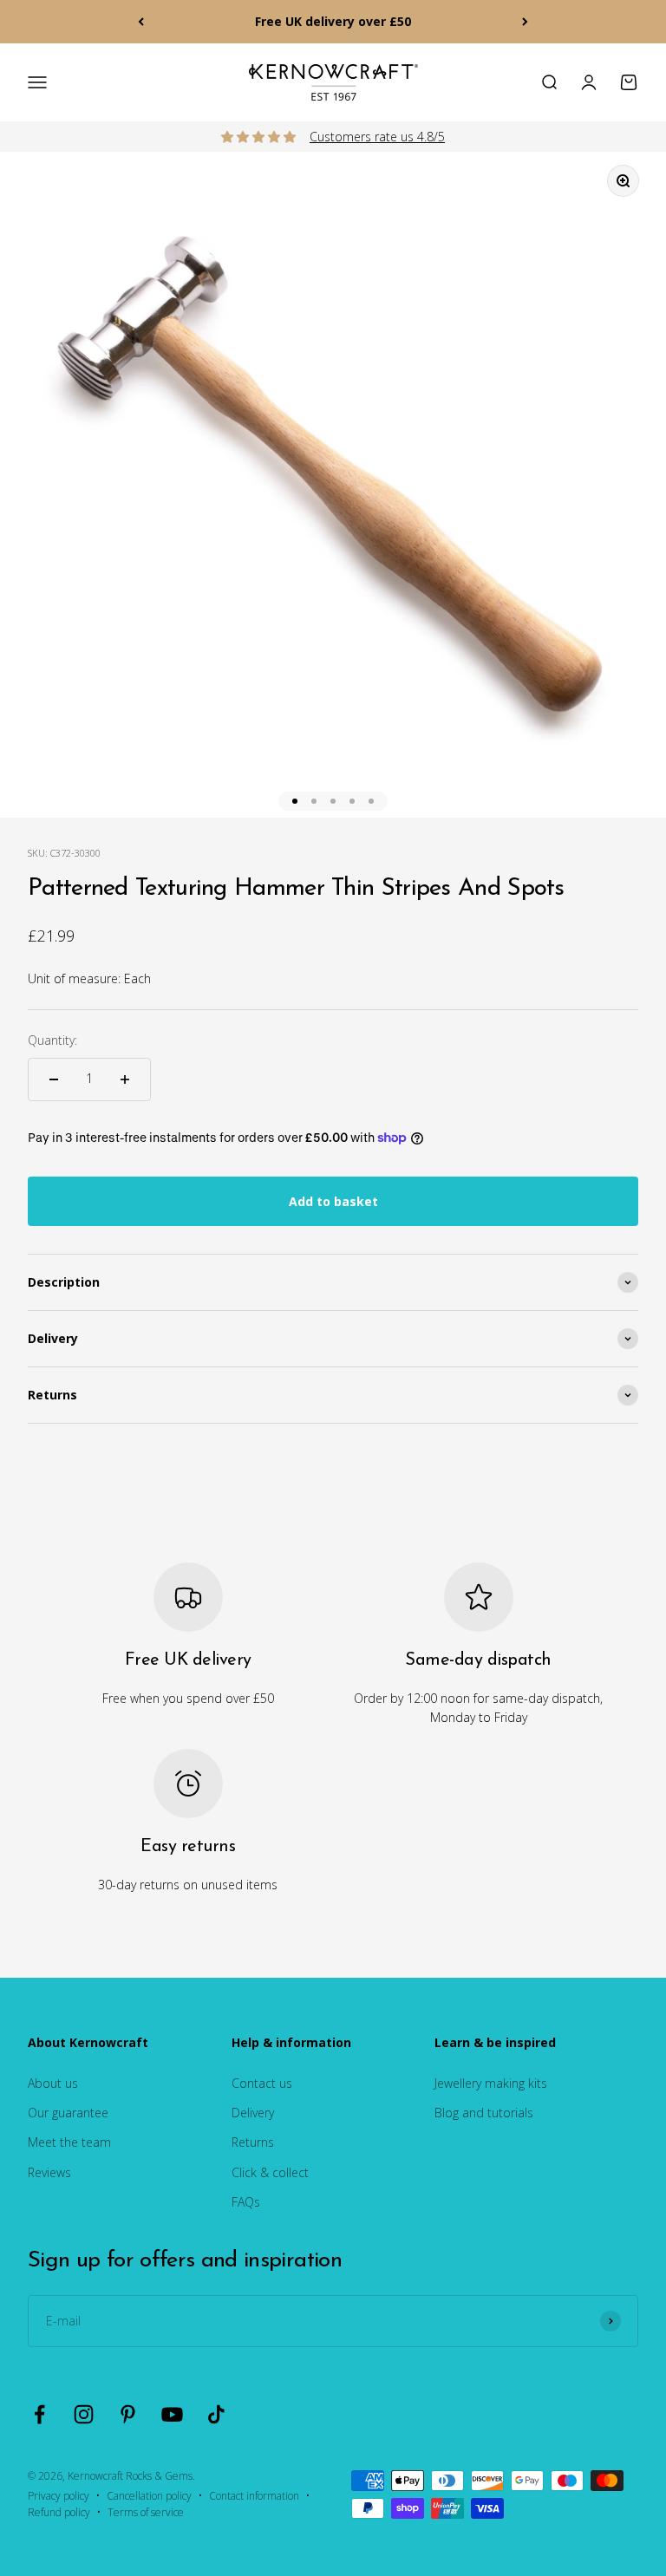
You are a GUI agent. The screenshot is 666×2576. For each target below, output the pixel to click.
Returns (253, 2142)
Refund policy (59, 2512)
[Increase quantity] (125, 1079)
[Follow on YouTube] (172, 2414)
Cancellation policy (149, 2496)
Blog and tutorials (484, 2113)
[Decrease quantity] (54, 1079)
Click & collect (270, 2172)
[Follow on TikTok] (216, 2414)
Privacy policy (59, 2496)
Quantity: (52, 1040)
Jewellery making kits (491, 2083)
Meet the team (69, 2142)
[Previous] (141, 22)
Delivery (253, 2113)
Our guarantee (68, 2113)
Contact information (254, 2496)
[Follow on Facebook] (39, 2414)
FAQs (246, 2202)
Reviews (49, 2172)
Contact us (262, 2083)
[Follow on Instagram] (84, 2414)
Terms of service (146, 2512)
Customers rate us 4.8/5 (377, 137)
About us (53, 2083)
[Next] (525, 22)
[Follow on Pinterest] (128, 2414)
